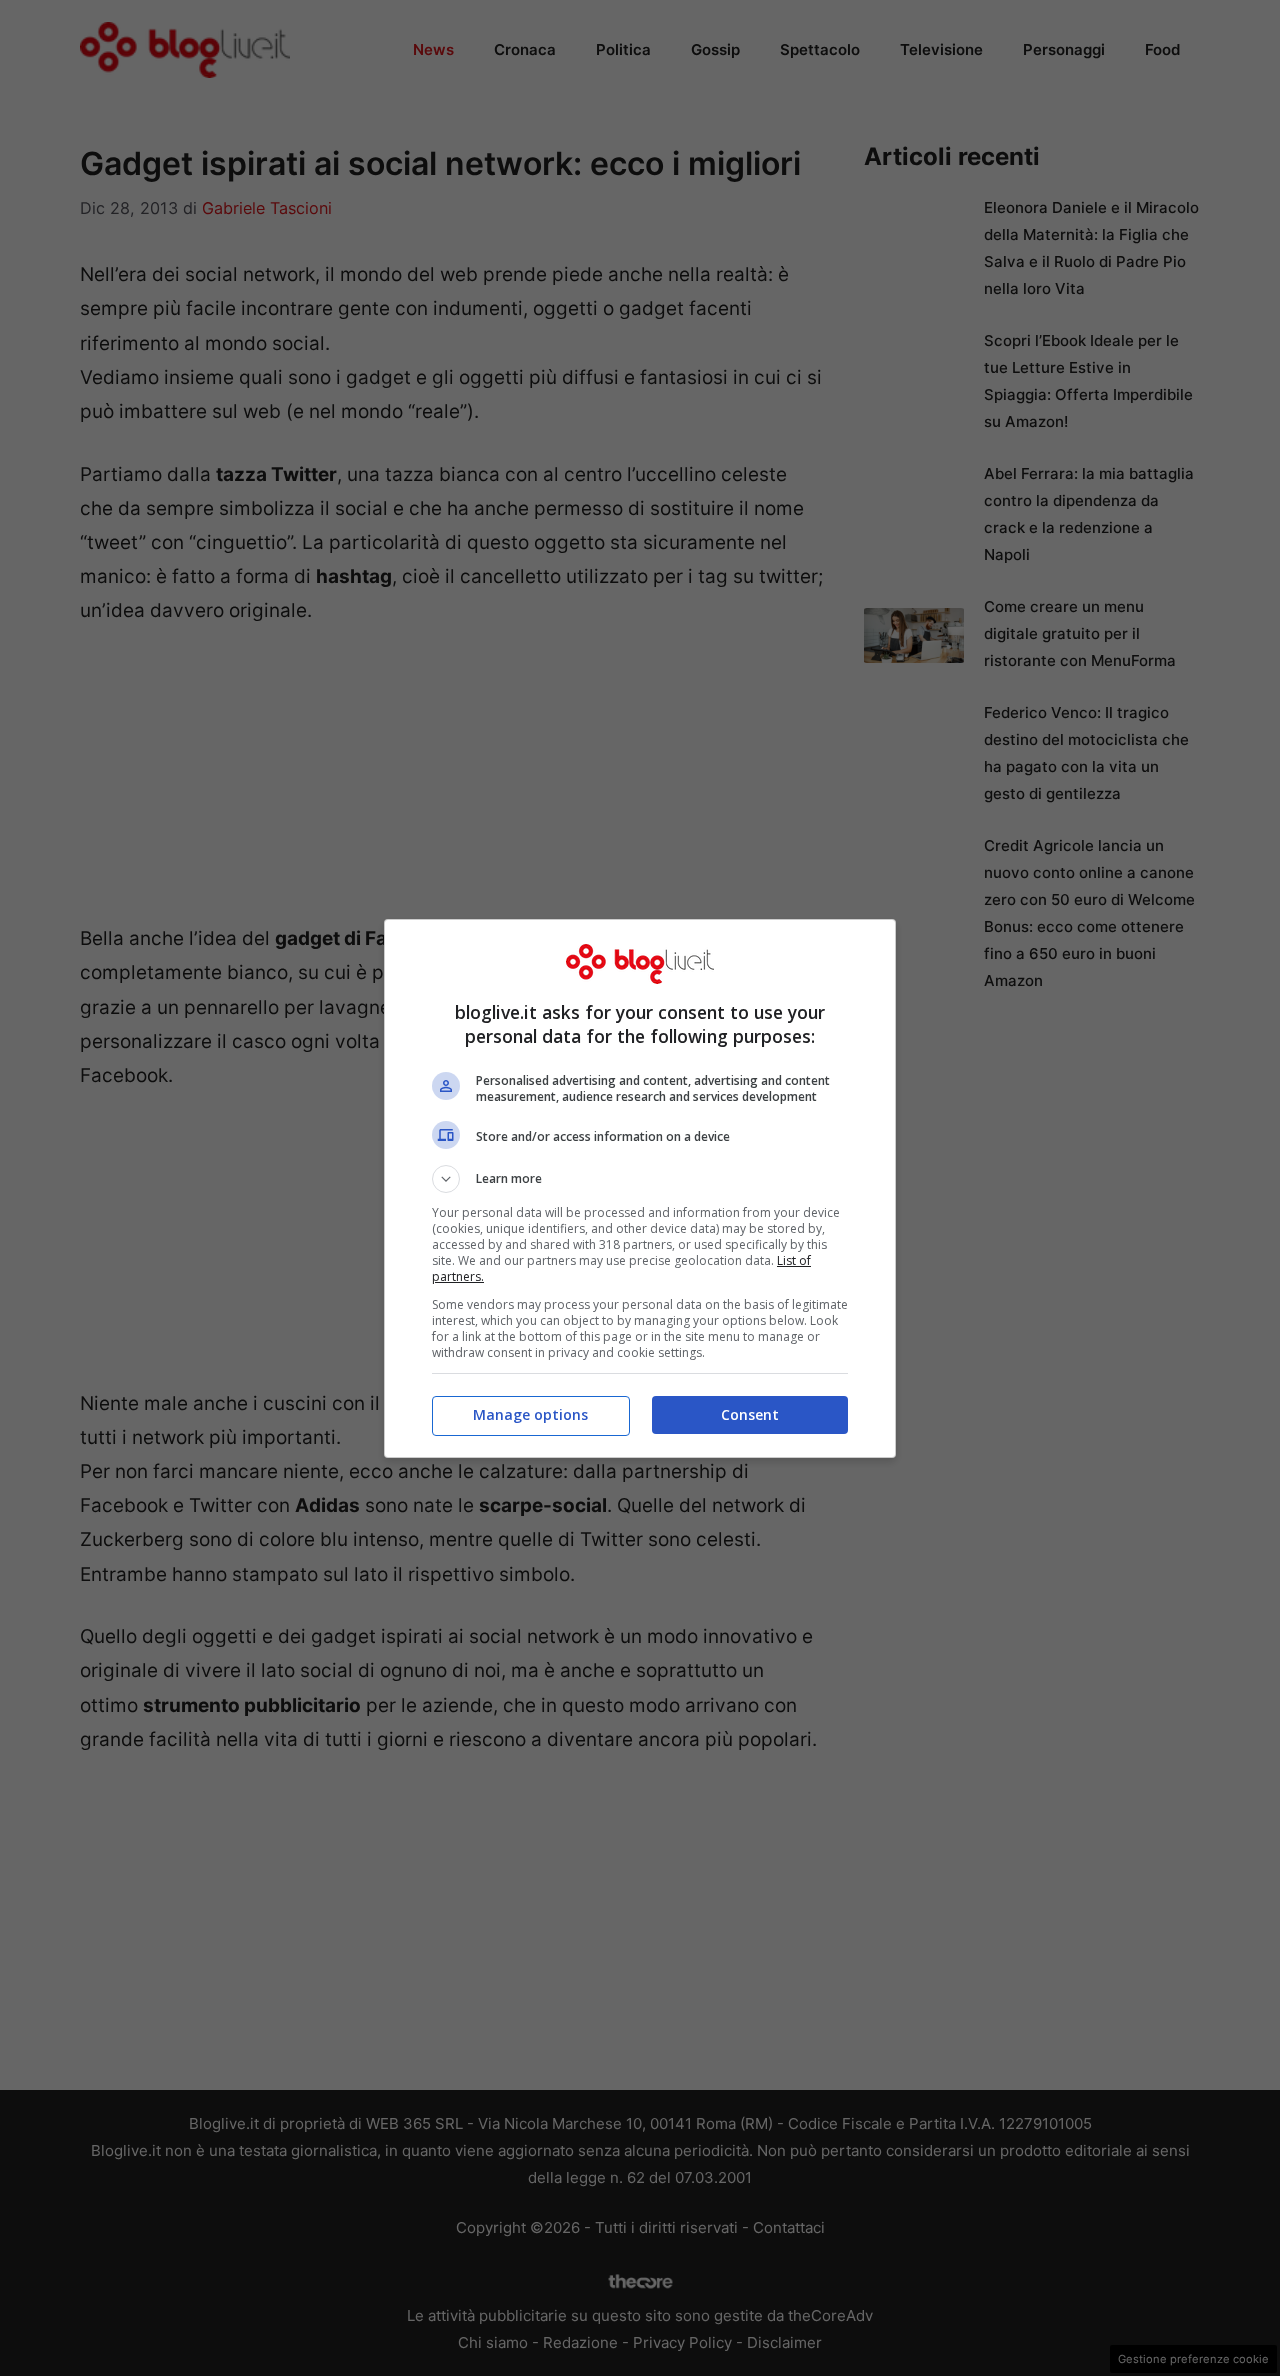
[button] (640, 1179)
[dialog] (640, 1188)
